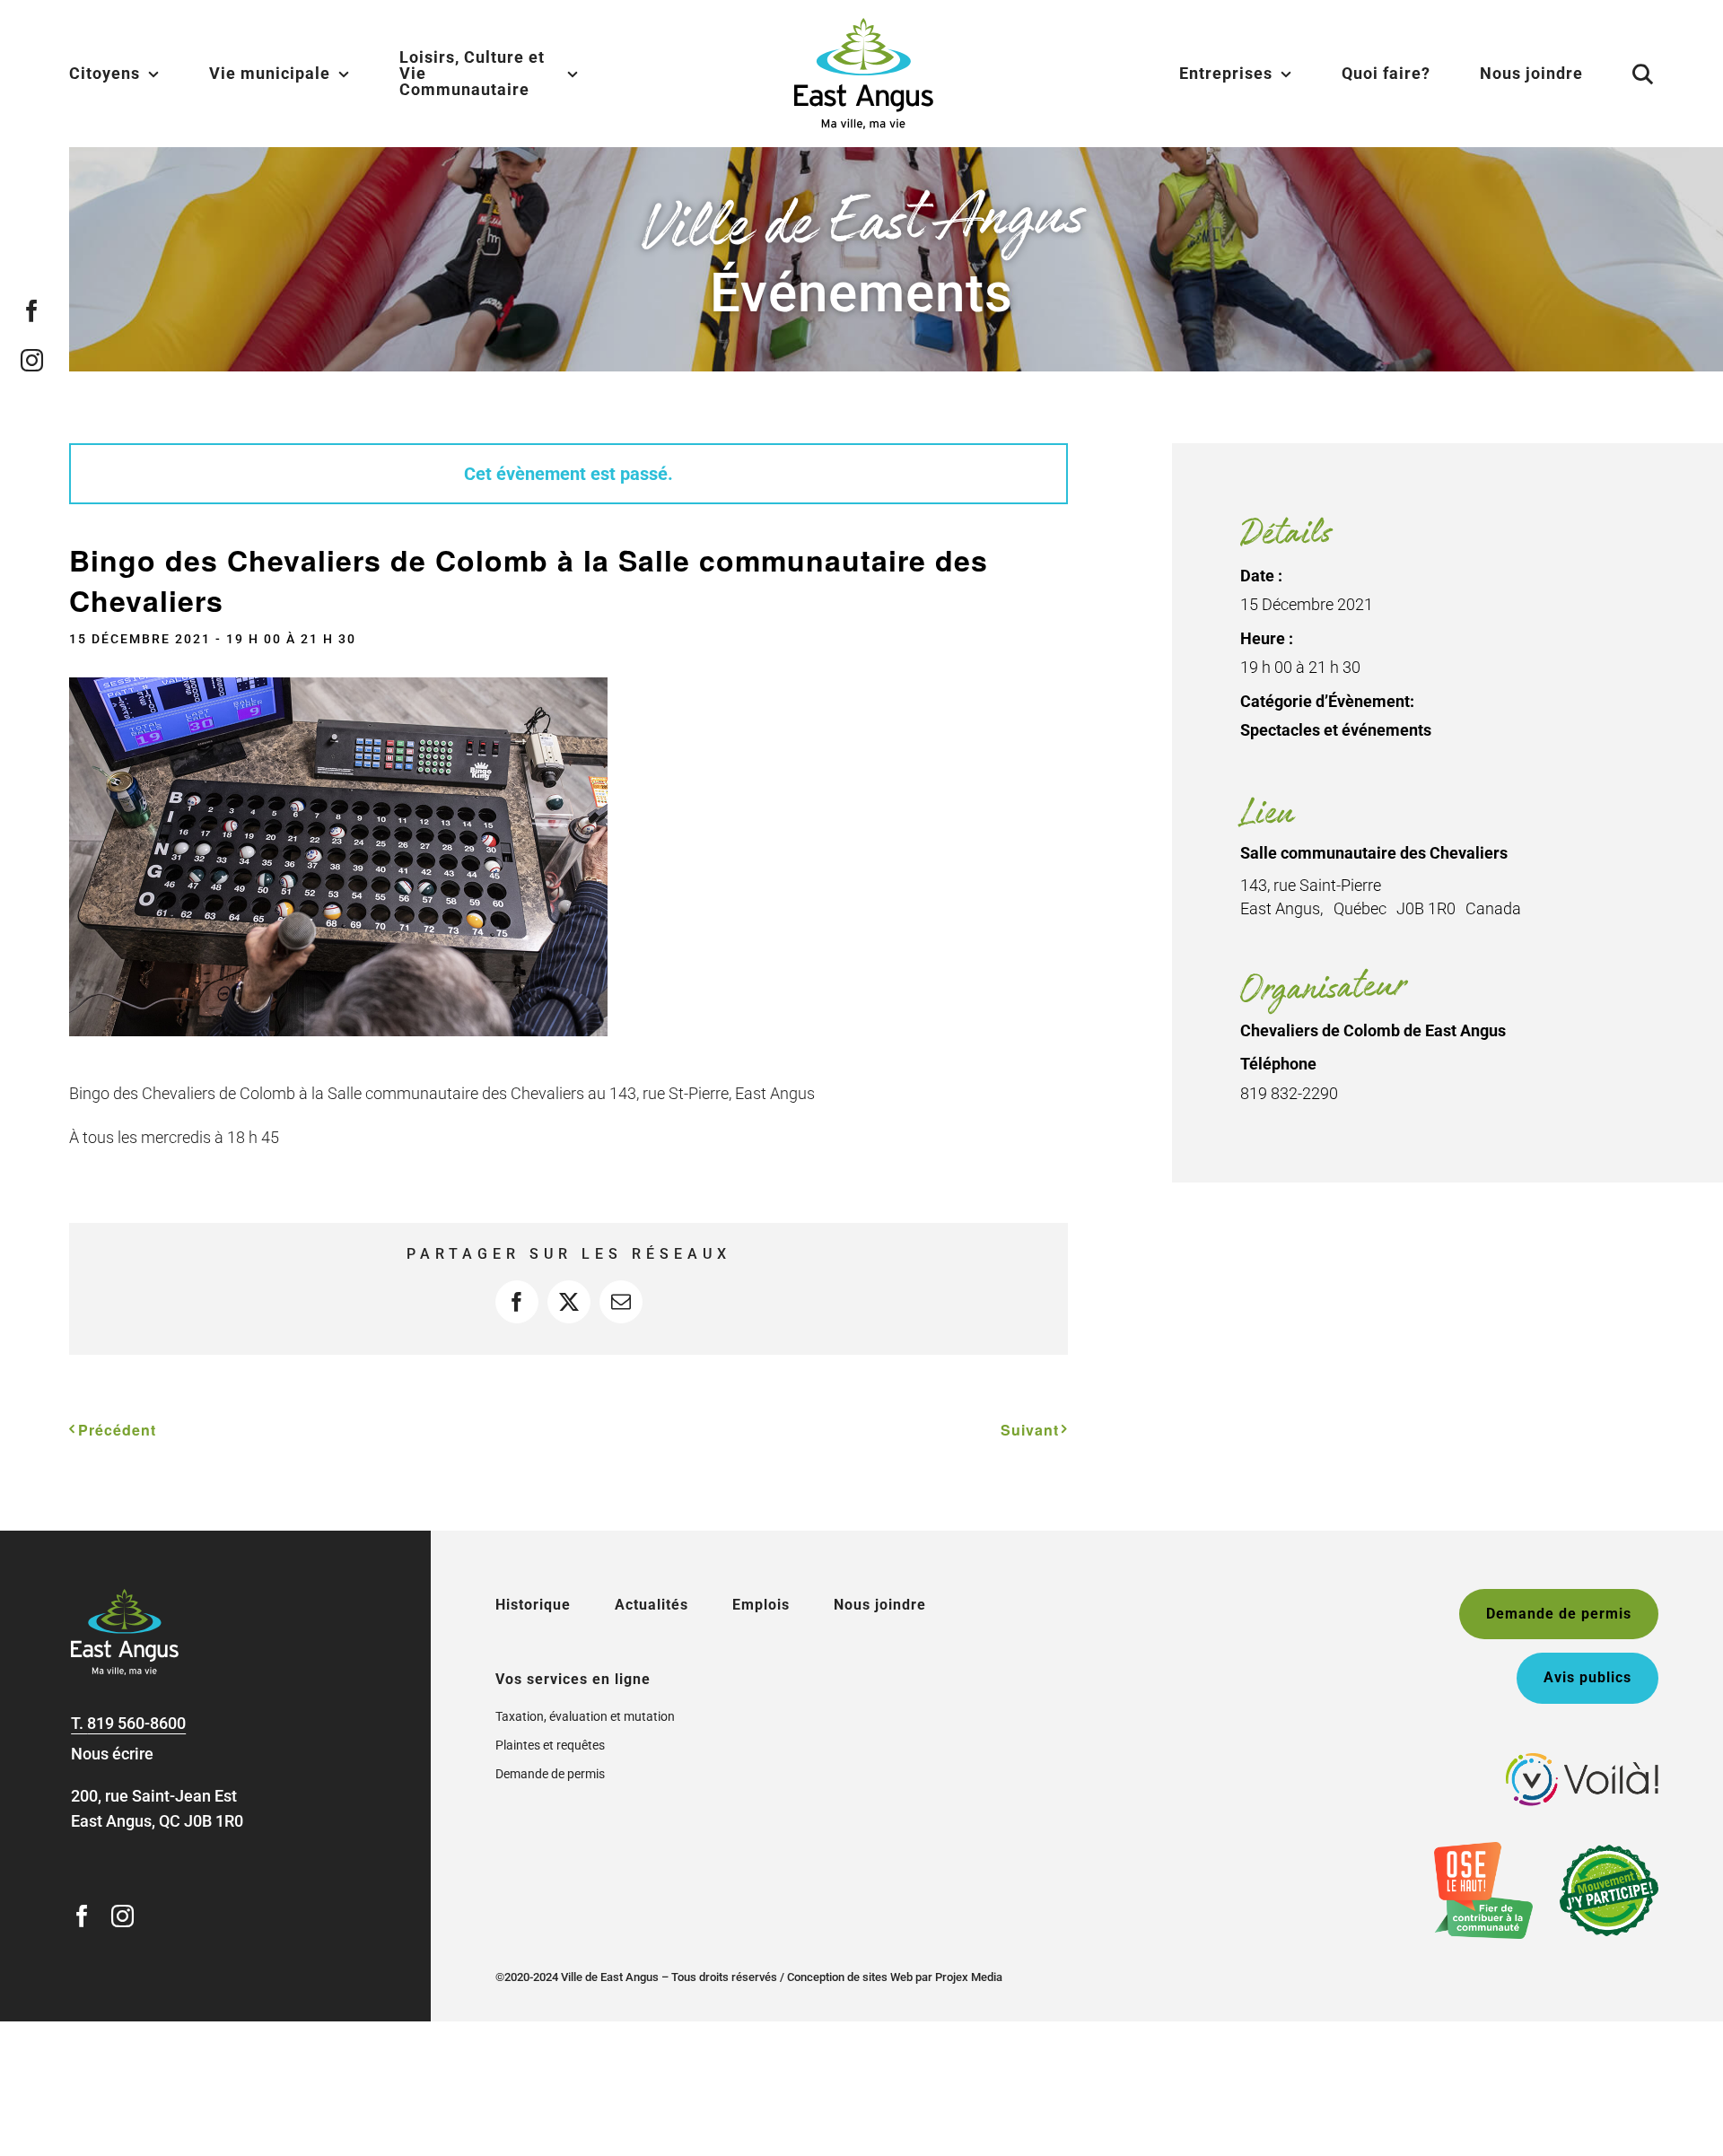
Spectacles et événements (1336, 730)
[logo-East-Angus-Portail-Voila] (1582, 1761)
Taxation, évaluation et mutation (585, 1716)
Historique (533, 1605)
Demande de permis (550, 1774)
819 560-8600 (136, 1723)
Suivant (1030, 1430)
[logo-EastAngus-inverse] (125, 1597)
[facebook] (32, 311)
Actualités (652, 1605)
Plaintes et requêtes (550, 1745)
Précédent (117, 1430)
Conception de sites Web (850, 1977)
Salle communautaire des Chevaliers (1374, 853)
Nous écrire (112, 1754)
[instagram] (32, 360)
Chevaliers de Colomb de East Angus (1373, 1030)
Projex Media (969, 1977)
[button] (1621, 74)
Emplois (761, 1605)
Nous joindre (880, 1605)
